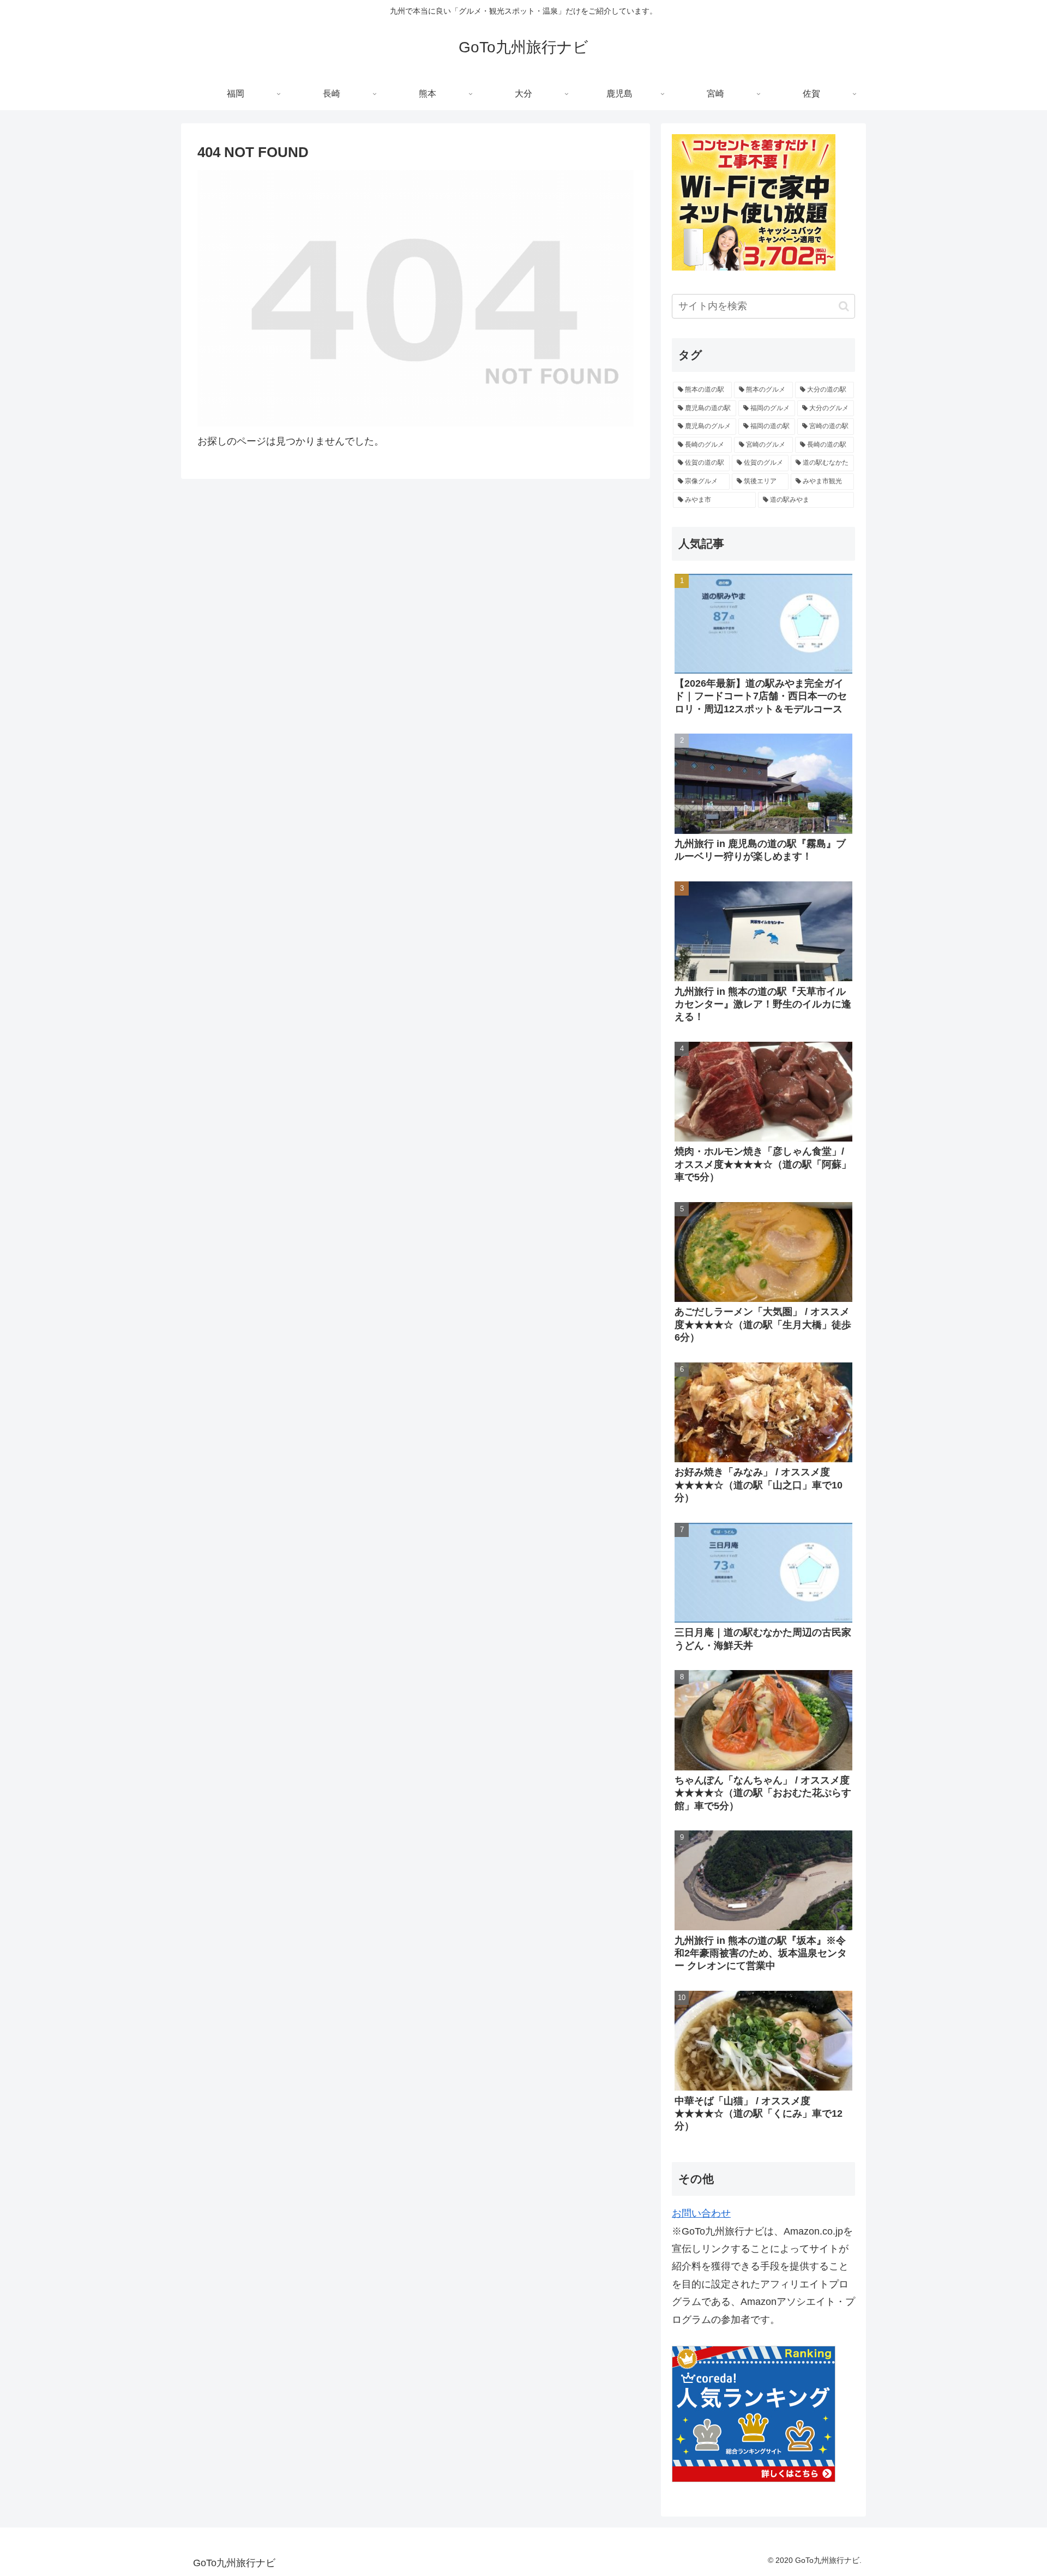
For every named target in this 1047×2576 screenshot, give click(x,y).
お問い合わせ (701, 2213)
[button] (844, 306)
